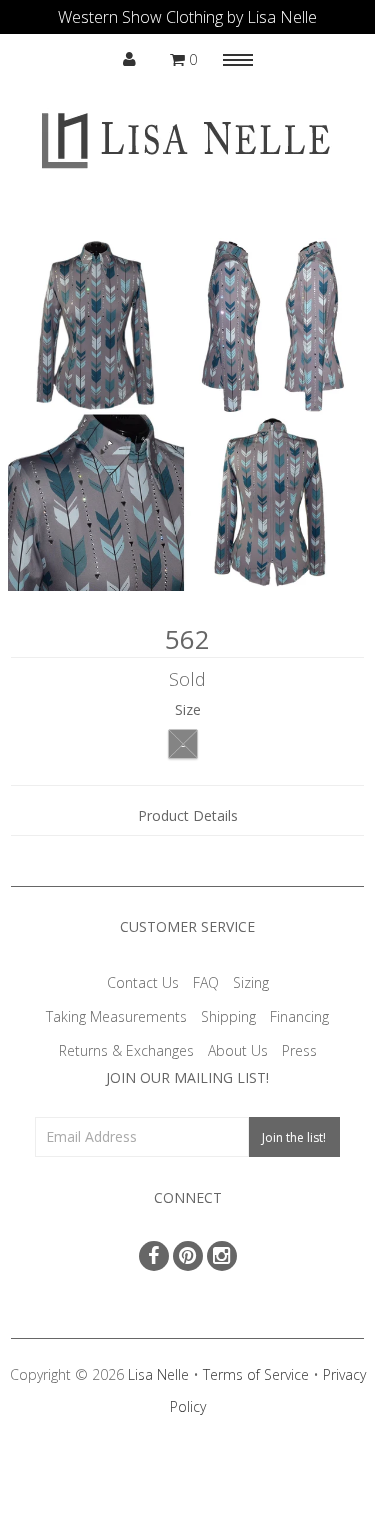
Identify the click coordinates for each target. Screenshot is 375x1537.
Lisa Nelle (158, 1374)
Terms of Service (256, 1374)
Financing (299, 1016)
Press (299, 1050)
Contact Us (143, 982)
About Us (238, 1050)
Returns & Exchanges (126, 1050)
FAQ (206, 982)
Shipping (228, 1016)
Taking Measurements (116, 1016)
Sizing (251, 982)
